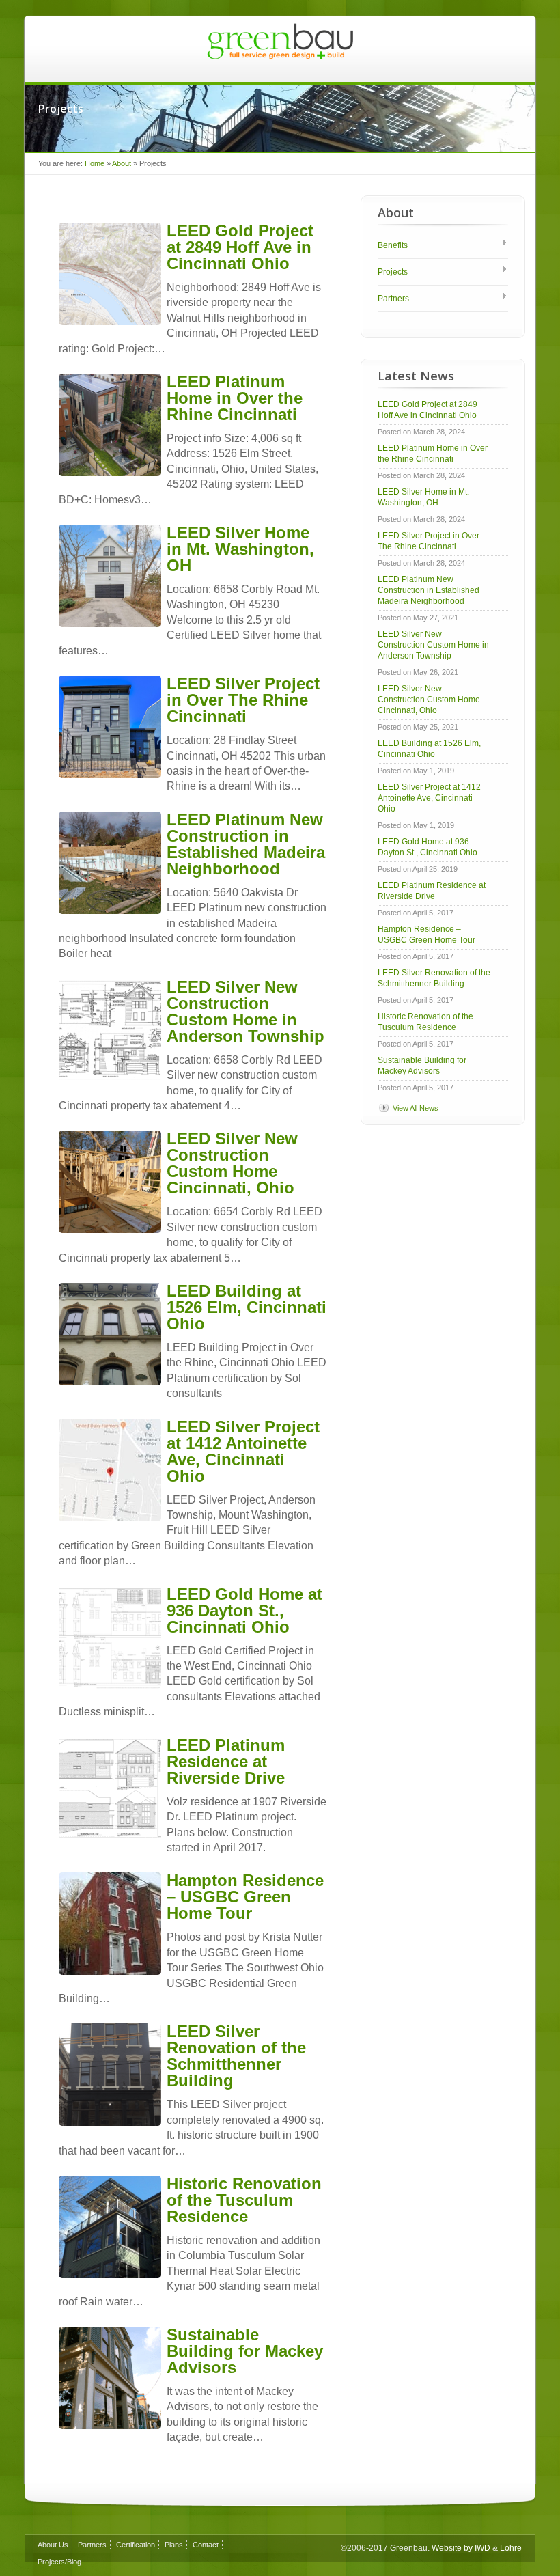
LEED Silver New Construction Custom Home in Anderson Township (246, 1011)
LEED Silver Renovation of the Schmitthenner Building (236, 2056)
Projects (393, 272)
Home (95, 163)
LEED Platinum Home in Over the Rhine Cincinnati (235, 398)
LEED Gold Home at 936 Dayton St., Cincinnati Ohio (244, 1610)
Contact (206, 2545)
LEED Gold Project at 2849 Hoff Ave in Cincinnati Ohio (240, 247)
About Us (53, 2545)
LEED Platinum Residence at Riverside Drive (226, 1761)
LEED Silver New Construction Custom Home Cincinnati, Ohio (232, 1163)
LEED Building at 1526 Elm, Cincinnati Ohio (247, 1307)
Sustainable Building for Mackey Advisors (245, 2351)
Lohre (511, 2548)
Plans (174, 2545)
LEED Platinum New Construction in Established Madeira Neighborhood (246, 844)
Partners (393, 299)
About (122, 163)
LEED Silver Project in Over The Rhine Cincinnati (243, 700)
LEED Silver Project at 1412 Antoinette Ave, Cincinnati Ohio (243, 1451)
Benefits (393, 245)
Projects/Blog (59, 2562)
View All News (416, 1108)
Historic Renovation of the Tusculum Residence (244, 2200)
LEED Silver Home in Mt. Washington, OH (240, 549)
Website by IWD (461, 2548)
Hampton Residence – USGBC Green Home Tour (245, 1897)
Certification (136, 2545)
